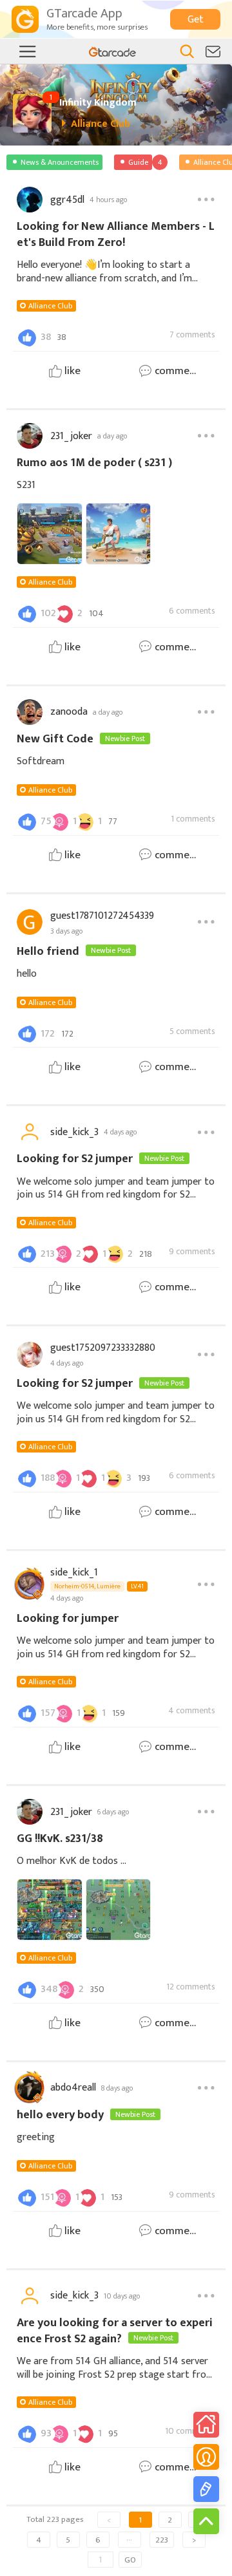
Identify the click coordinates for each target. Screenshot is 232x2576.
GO (130, 2560)
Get (196, 20)
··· (129, 2540)
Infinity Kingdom (98, 103)
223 (162, 2540)
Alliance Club (50, 306)
